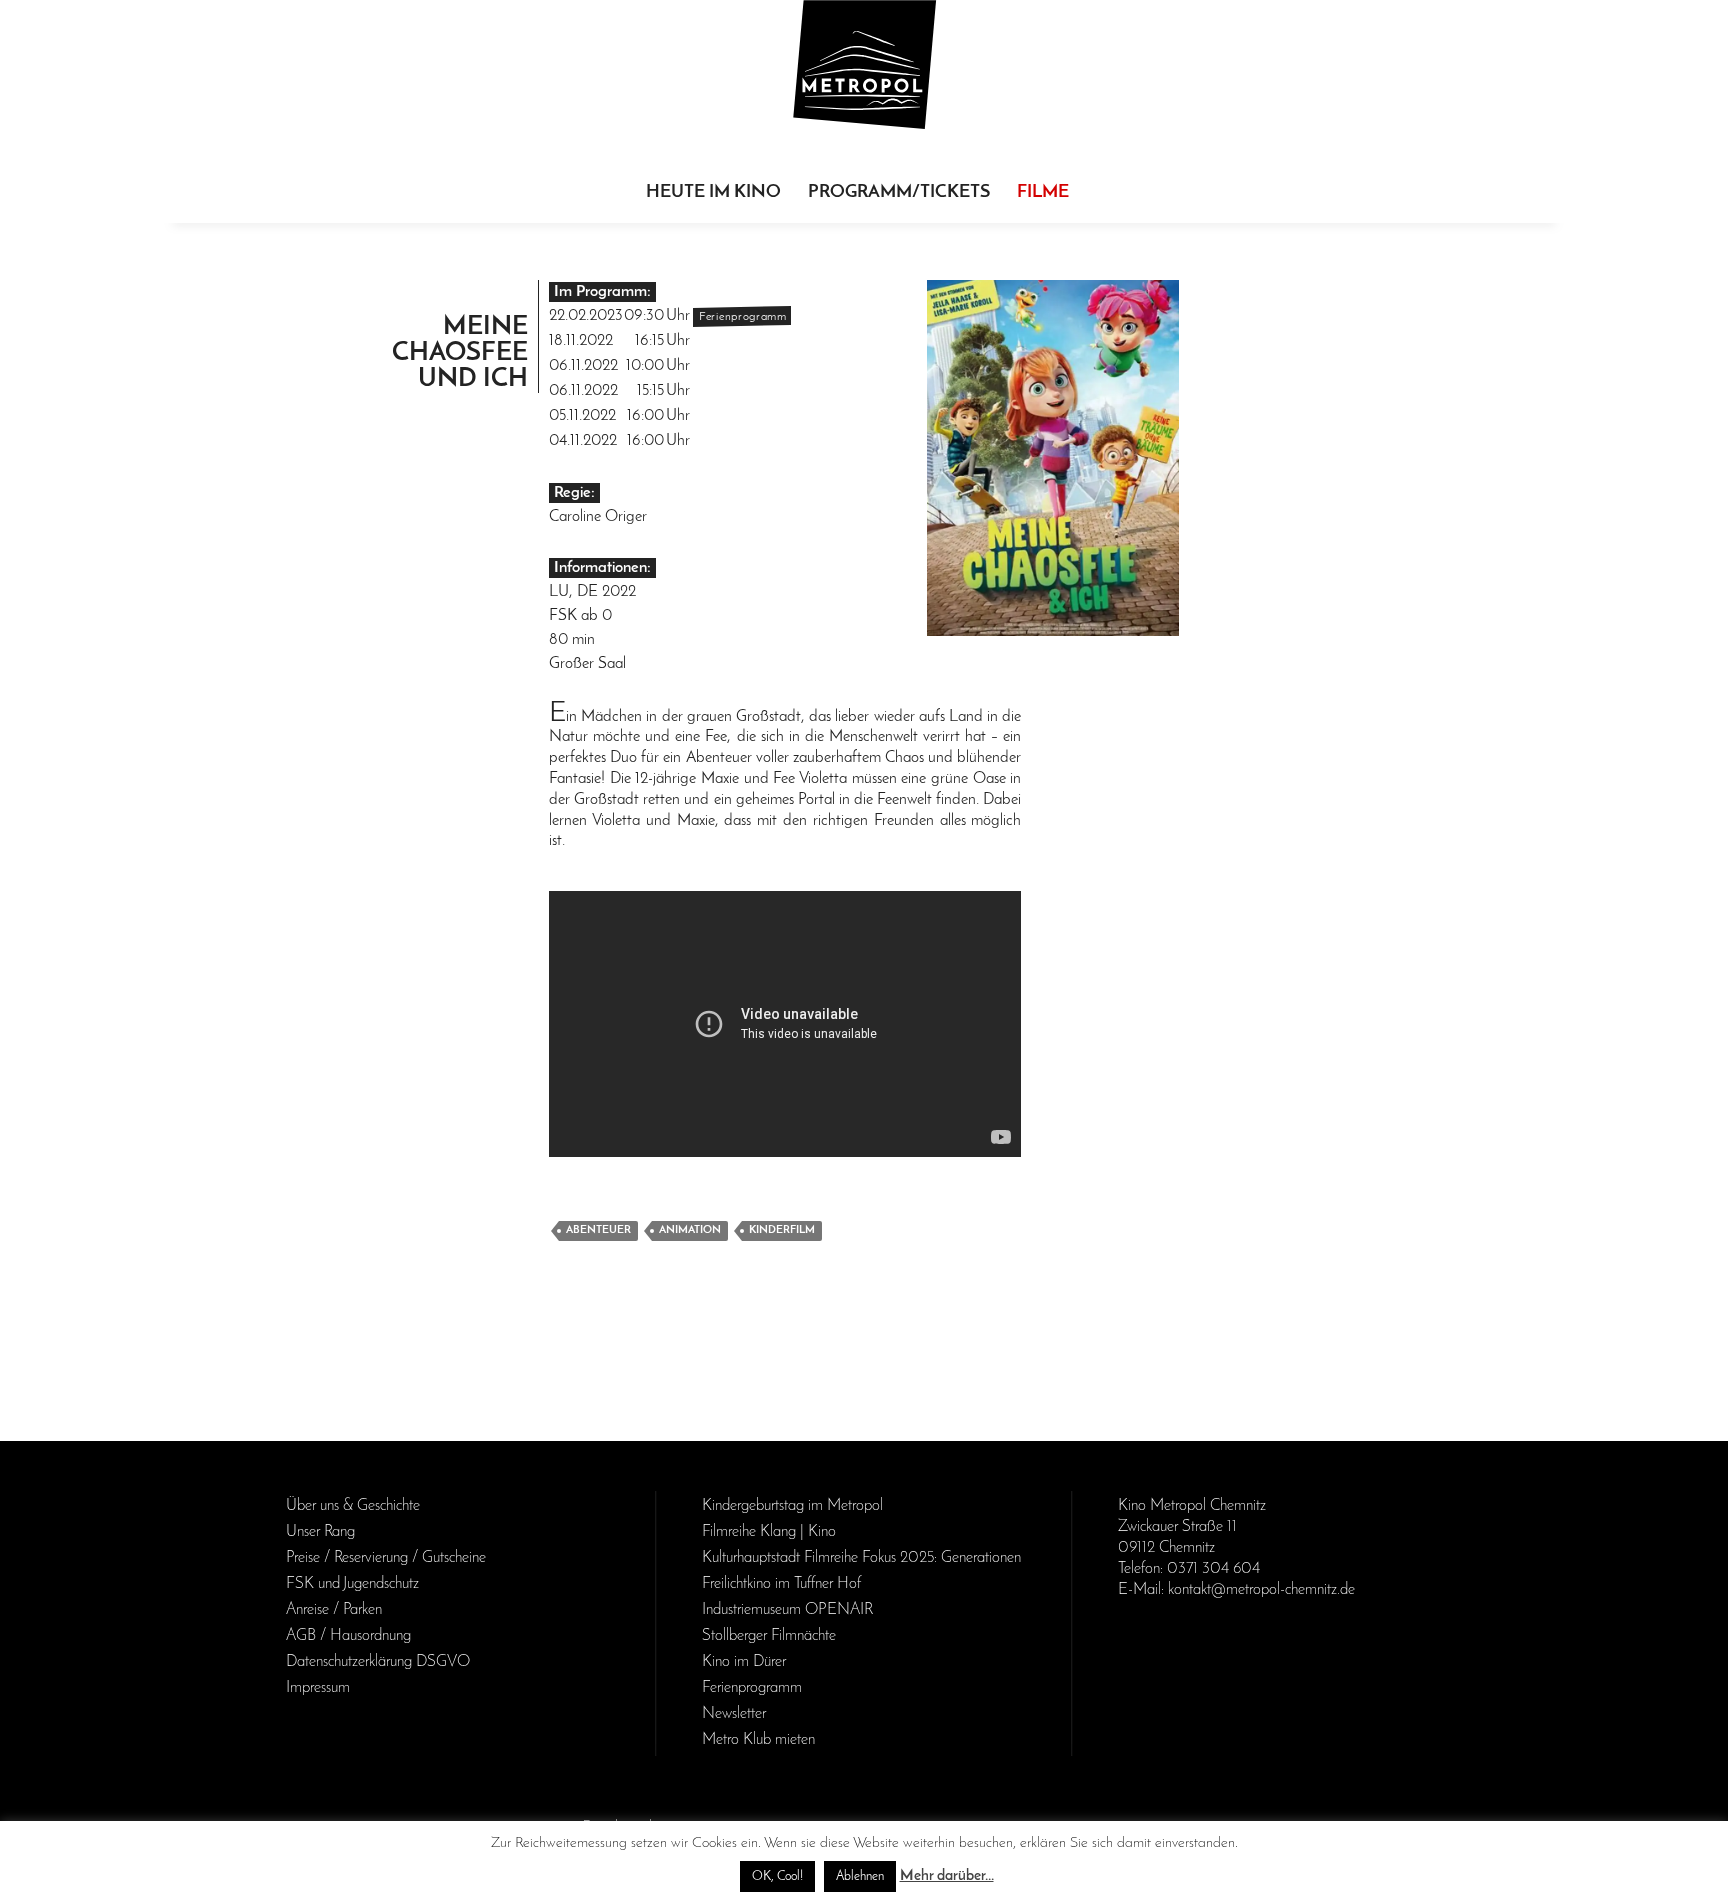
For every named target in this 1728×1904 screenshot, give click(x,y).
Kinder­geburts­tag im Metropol (792, 1506)
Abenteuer (598, 1230)
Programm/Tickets (899, 193)
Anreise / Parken (334, 1610)
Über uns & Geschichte (353, 1506)
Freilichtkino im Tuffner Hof (781, 1584)
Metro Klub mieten (758, 1740)
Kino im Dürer (744, 1662)
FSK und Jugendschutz (352, 1584)
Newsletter (734, 1714)
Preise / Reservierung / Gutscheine (386, 1558)
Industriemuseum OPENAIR (787, 1610)
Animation (690, 1230)
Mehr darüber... (947, 1876)
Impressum (318, 1688)
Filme (1043, 193)
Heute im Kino (713, 193)
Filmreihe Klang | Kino (769, 1532)
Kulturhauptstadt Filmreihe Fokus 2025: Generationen (861, 1558)
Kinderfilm (782, 1230)
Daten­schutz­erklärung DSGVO (378, 1662)
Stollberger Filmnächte (769, 1636)
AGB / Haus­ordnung (348, 1636)
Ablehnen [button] (860, 1876)
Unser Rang (320, 1532)
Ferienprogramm (752, 1688)
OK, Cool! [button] (777, 1876)
